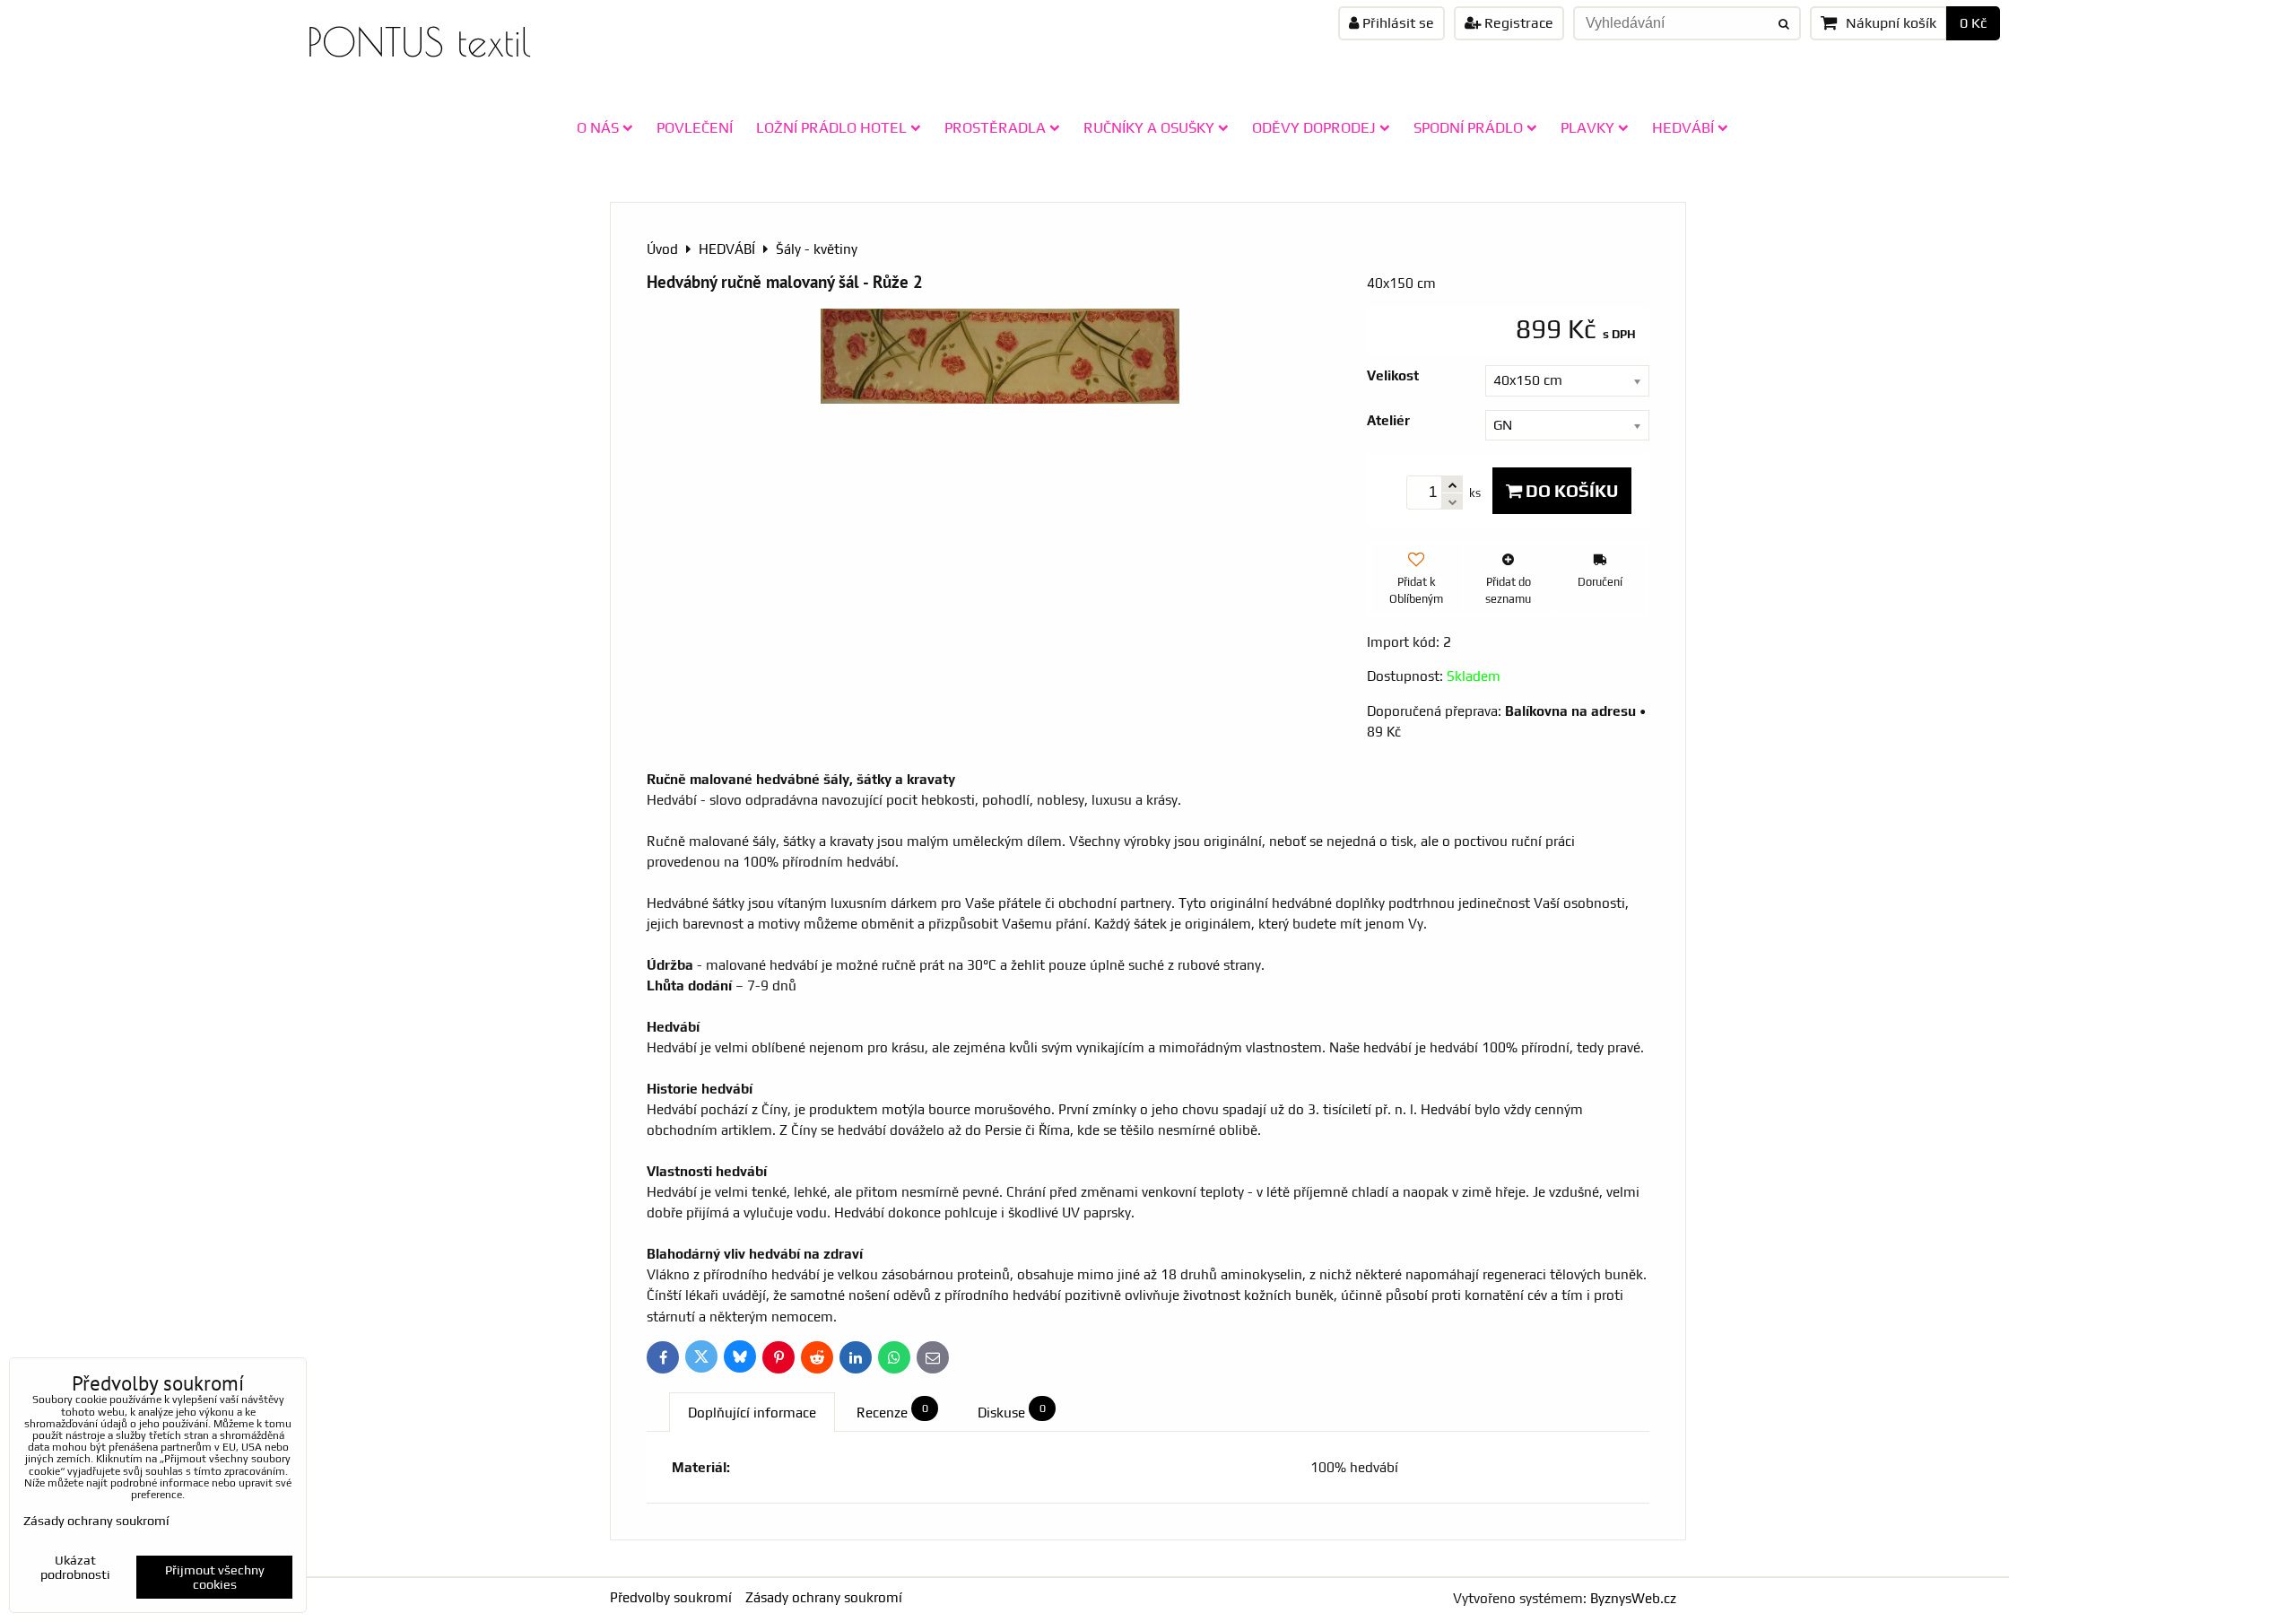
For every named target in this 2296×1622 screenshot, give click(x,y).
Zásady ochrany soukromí (824, 1597)
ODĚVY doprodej (1314, 127)
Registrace (1517, 23)
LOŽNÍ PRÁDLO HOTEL (831, 127)
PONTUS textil (419, 42)
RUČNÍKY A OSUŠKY (1149, 127)
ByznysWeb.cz (1633, 1598)
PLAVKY (1587, 127)
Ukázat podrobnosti (75, 1568)
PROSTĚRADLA (995, 127)
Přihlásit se (1396, 23)
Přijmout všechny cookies (215, 1577)
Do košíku (1570, 491)
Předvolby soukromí (671, 1597)
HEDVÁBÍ (1683, 127)
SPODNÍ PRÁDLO (1468, 127)
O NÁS (598, 127)
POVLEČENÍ (695, 127)
